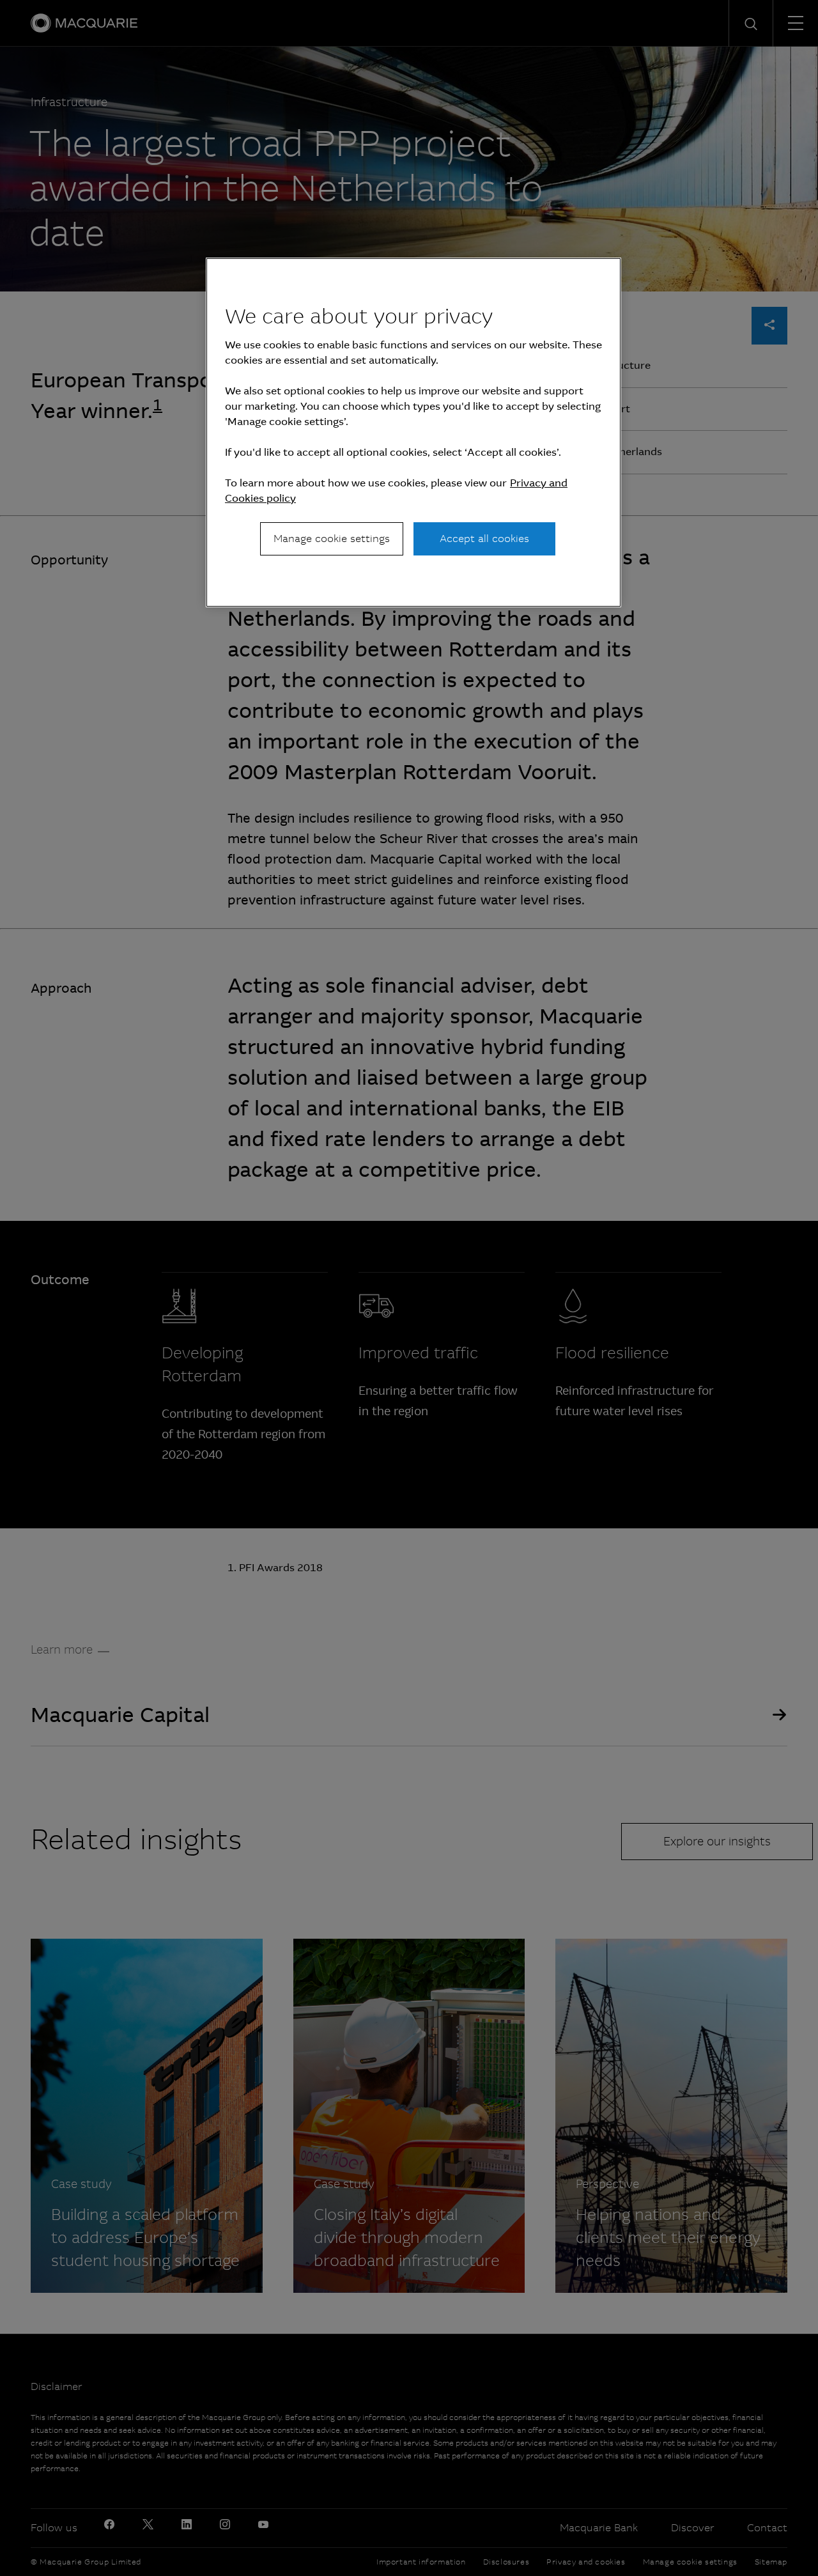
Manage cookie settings (332, 539)
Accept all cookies (484, 539)
